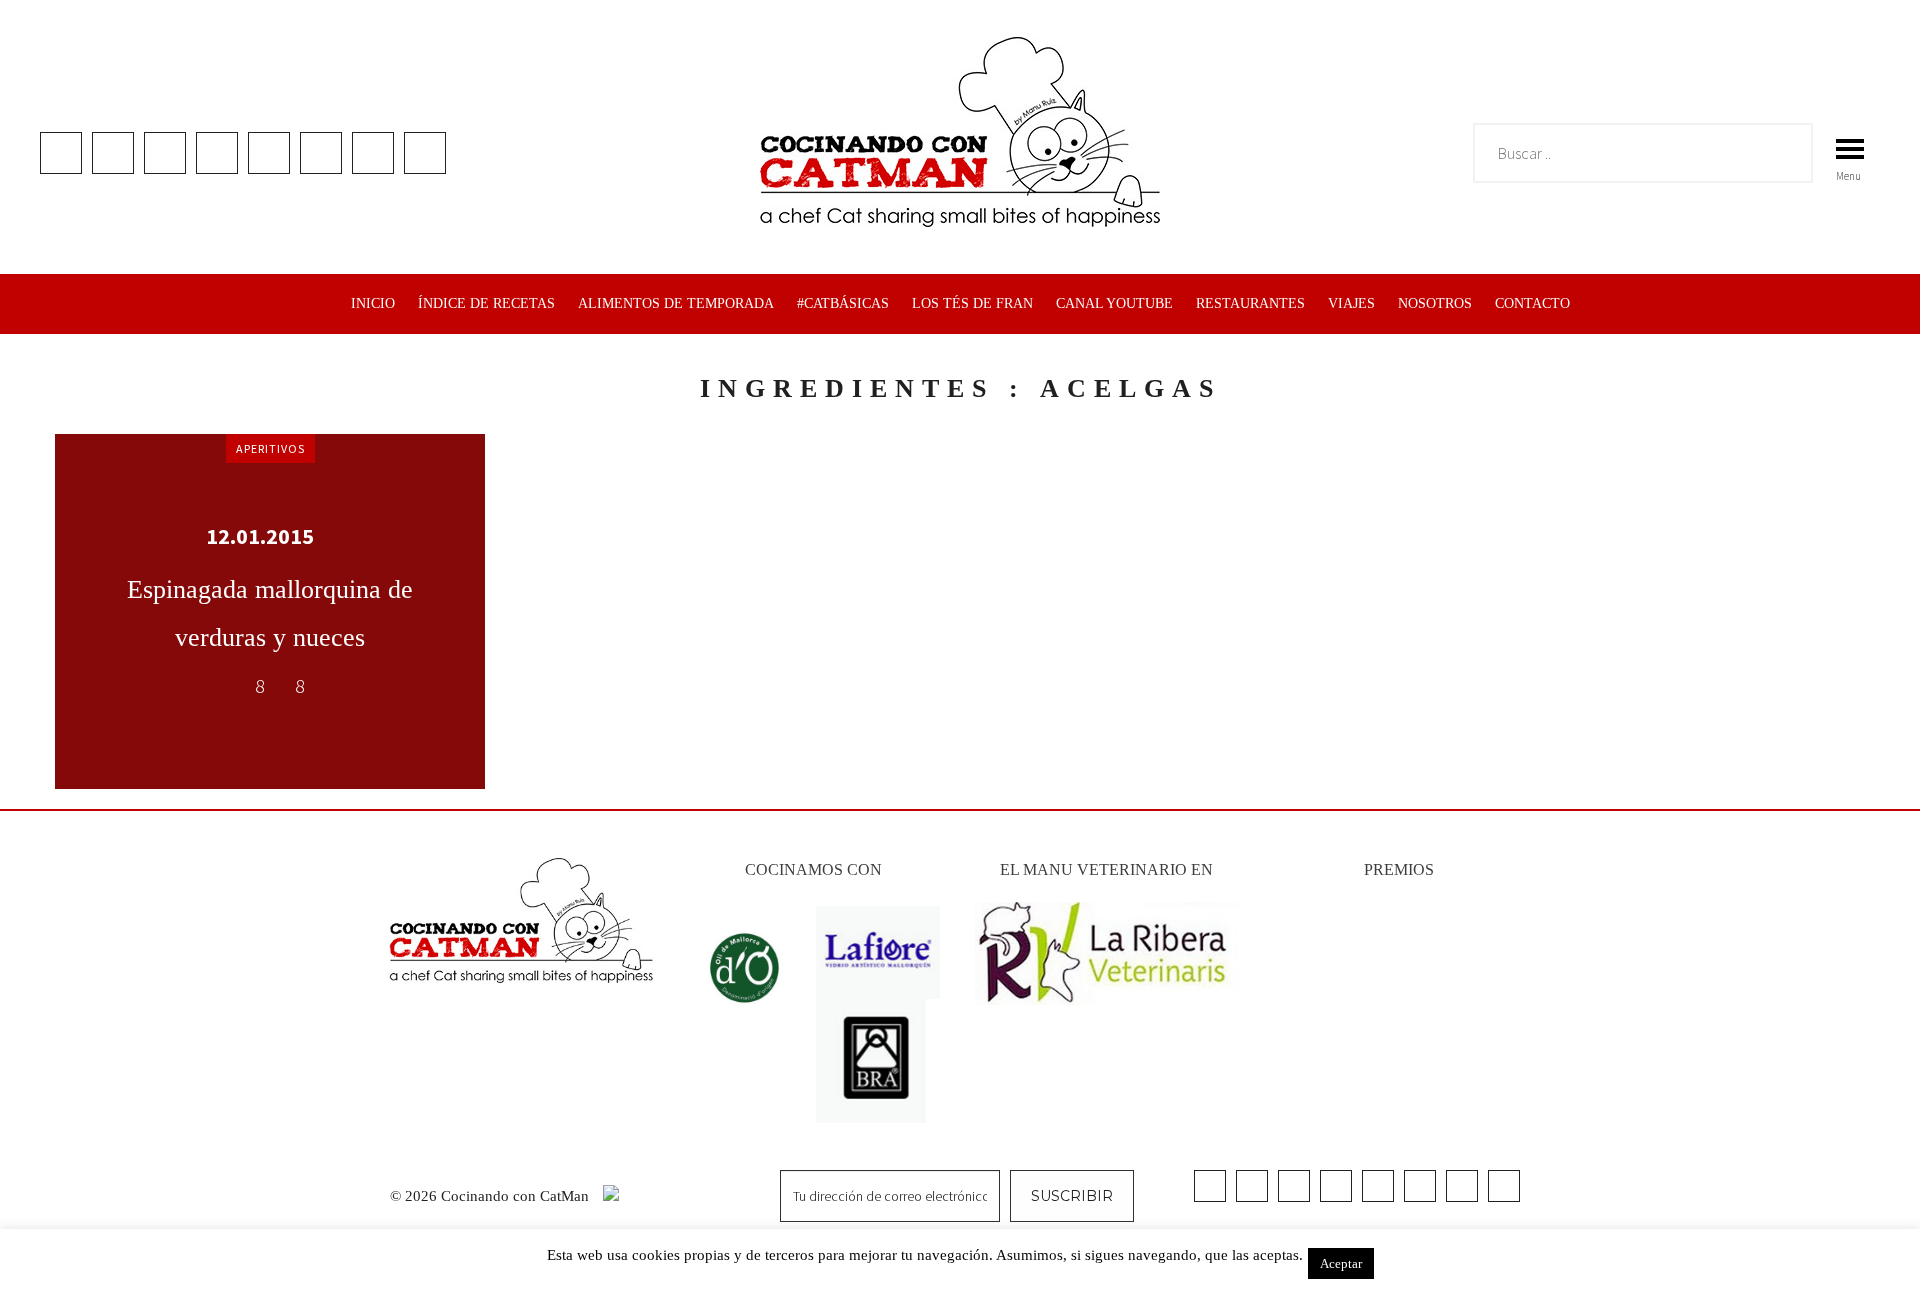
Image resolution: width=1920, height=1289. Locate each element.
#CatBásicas (843, 303)
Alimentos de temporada (676, 303)
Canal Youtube (1114, 303)
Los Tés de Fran (972, 303)
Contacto (1532, 303)
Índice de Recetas (486, 303)
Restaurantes (1250, 303)
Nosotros (1435, 303)
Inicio (373, 303)
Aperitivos (270, 448)
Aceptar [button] (1341, 1263)
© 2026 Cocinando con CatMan (491, 1196)
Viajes (1351, 303)
